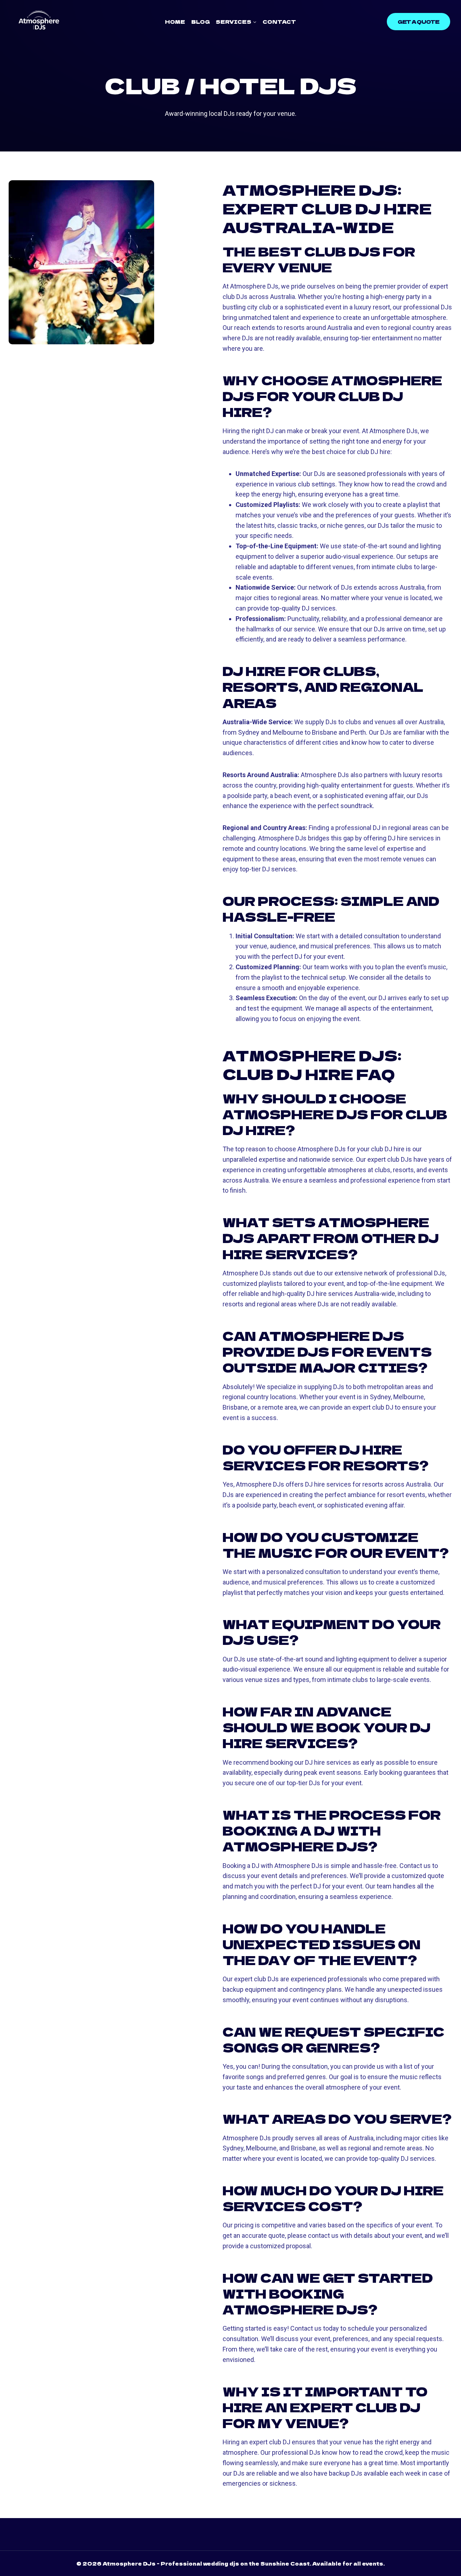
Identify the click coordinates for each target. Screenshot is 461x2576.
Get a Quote (419, 22)
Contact (279, 22)
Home (175, 22)
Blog (201, 22)
